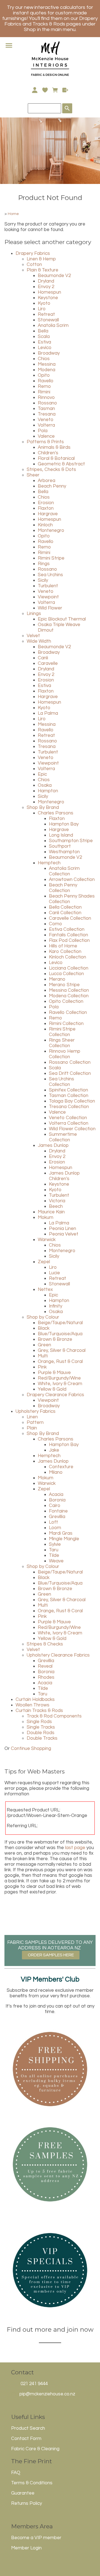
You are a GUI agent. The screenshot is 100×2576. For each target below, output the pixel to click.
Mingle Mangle (64, 1539)
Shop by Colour (43, 1317)
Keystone (48, 298)
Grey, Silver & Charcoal (62, 1350)
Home (13, 214)
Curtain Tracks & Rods (39, 1711)
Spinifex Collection (68, 1090)
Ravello (46, 381)
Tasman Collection (69, 1096)
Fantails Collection (68, 935)
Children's (48, 453)
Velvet (33, 636)
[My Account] (35, 90)
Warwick (47, 1240)
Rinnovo (46, 398)
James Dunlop (53, 1145)
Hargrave (48, 514)
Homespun (49, 292)
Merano (57, 979)
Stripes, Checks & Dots (51, 470)
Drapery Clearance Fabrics (55, 1395)
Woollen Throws (32, 1705)
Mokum (46, 1217)
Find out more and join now (50, 2329)
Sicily (43, 580)
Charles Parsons (56, 813)
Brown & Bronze (55, 1339)
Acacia (56, 1495)
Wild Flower (50, 608)
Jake (54, 1450)
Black (44, 1328)
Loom (55, 1528)
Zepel (44, 1262)
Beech (56, 1206)
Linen (32, 1417)
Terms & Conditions (32, 2483)
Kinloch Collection (67, 957)
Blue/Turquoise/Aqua (60, 1334)
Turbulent (48, 586)
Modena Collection (69, 996)
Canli (43, 658)
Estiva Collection (67, 929)
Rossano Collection (70, 1062)
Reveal (45, 1666)
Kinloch (45, 525)
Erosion (46, 503)
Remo (44, 386)
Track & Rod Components (54, 1716)
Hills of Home (63, 946)
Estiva (44, 342)
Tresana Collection (69, 1107)
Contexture (61, 1467)
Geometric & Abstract (61, 464)
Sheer (33, 475)
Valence (46, 436)
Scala (44, 337)
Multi (43, 1356)
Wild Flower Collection (72, 1129)
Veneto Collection (68, 1118)
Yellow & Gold (52, 1389)
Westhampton (64, 852)
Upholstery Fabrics (36, 1411)
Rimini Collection (66, 1024)
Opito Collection (66, 1001)
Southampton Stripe (71, 841)
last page (75, 1848)
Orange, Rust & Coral (60, 1362)
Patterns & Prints (45, 442)
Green (44, 1345)
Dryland (46, 281)
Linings (34, 614)
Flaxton (46, 508)
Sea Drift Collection (70, 1073)
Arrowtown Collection (72, 880)
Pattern (35, 1422)
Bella (43, 331)
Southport (60, 846)
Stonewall (48, 320)
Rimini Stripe (51, 558)
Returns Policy (27, 2503)
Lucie (54, 1273)
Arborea (47, 481)
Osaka (45, 785)
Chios (44, 359)
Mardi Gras (61, 1533)
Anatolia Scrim (53, 325)
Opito (44, 375)
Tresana (47, 414)
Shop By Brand (43, 808)
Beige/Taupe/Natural (60, 1323)
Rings (44, 564)
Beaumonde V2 (54, 276)
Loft (53, 1522)
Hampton (48, 791)
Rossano (47, 403)
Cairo (55, 1506)
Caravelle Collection (70, 918)
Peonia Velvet (64, 1234)
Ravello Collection (68, 1013)
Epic (42, 774)
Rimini (44, 392)
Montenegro (51, 530)
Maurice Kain (51, 1212)
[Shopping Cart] (55, 90)
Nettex (45, 1290)
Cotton (34, 265)
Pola (43, 431)
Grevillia (57, 1517)
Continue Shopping (31, 1749)
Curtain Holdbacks (35, 1700)
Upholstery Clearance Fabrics (58, 1655)
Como (55, 924)
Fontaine (58, 1511)
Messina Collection (69, 990)
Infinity (56, 1306)
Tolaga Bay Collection (72, 1101)
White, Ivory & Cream (60, 1384)
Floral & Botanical (56, 458)
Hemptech (49, 863)
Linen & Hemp (41, 259)
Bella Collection (65, 907)
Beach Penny (52, 486)
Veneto (46, 420)
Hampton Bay (64, 824)
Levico (45, 348)
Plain (32, 1428)
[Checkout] (65, 90)
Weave (56, 1561)
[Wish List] (45, 90)
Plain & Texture (42, 270)
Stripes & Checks (45, 1644)
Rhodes (46, 1677)
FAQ (16, 2473)
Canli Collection (65, 913)
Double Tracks (42, 1738)
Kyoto (44, 303)
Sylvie (55, 1544)
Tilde (54, 1555)
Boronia (57, 1500)
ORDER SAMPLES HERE (51, 1955)
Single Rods (39, 1722)
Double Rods (41, 1733)
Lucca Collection (66, 974)
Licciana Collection (69, 968)
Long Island (61, 835)
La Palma (48, 713)
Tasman (46, 409)
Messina (47, 364)
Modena (47, 370)
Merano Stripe (64, 985)
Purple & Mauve (54, 1373)
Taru (54, 1550)
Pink (42, 1367)
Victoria (57, 1201)
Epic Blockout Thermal (62, 619)
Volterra (46, 425)
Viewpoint (48, 597)
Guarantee (23, 2493)
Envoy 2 (46, 287)
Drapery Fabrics (33, 253)
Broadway (49, 353)
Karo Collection (65, 952)
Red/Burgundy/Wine (59, 1378)
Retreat (46, 314)
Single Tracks (41, 1727)
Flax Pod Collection (69, 940)
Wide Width (39, 641)
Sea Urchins (50, 575)
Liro (42, 309)
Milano (56, 1472)
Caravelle (48, 663)
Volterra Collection (69, 1123)
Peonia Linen (62, 1229)
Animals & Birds (54, 447)
